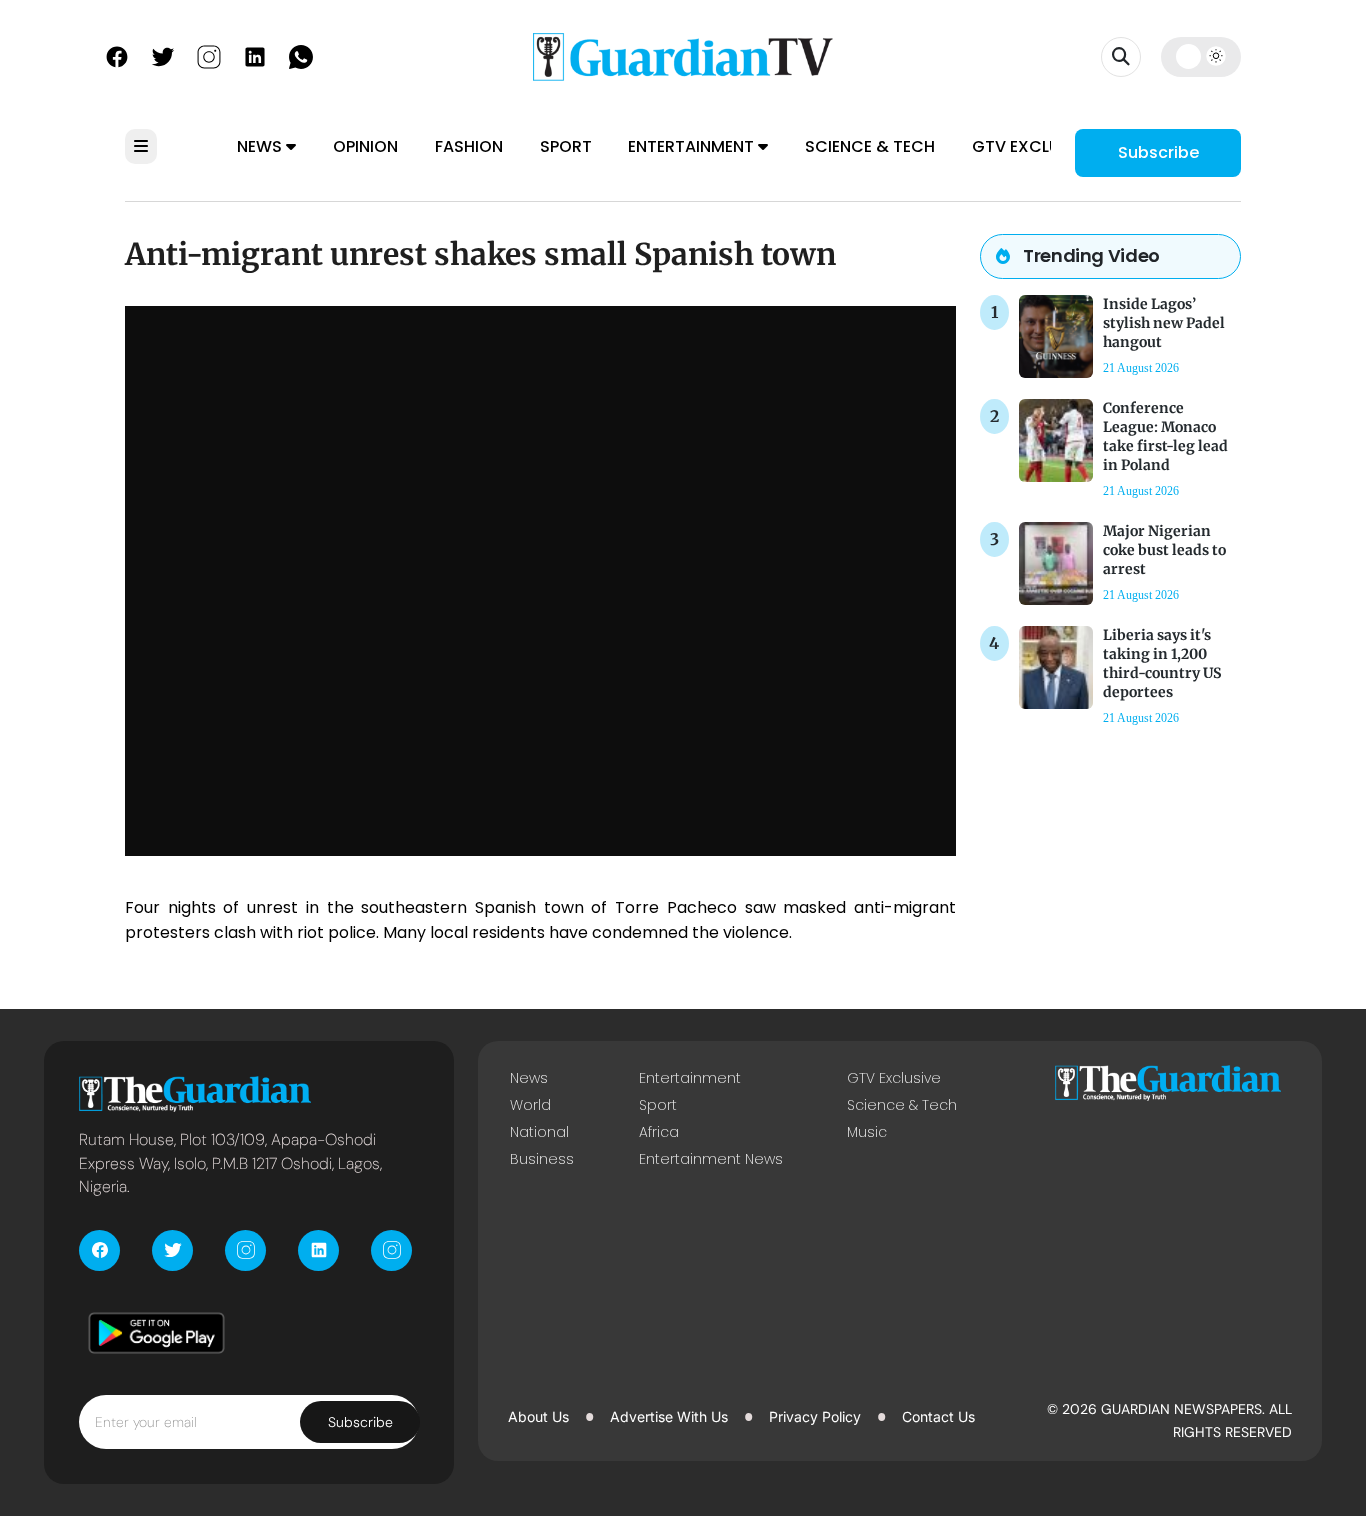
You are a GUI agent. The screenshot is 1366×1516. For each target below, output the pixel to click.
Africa (659, 1132)
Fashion (469, 146)
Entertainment (693, 146)
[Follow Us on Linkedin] (255, 55)
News (261, 146)
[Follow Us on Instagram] (209, 55)
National (539, 1132)
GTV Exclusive (1032, 146)
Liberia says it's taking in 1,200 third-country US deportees (1162, 664)
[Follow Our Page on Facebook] (117, 55)
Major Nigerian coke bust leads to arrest (1164, 550)
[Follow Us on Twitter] (163, 55)
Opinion (365, 146)
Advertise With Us (669, 1416)
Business (542, 1159)
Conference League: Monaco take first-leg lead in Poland (1165, 437)
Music (867, 1132)
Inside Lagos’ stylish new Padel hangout (1164, 323)
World (530, 1105)
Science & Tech (870, 146)
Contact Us (938, 1416)
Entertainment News (711, 1159)
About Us (538, 1416)
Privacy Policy (815, 1416)
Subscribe (1158, 152)
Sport (566, 146)
